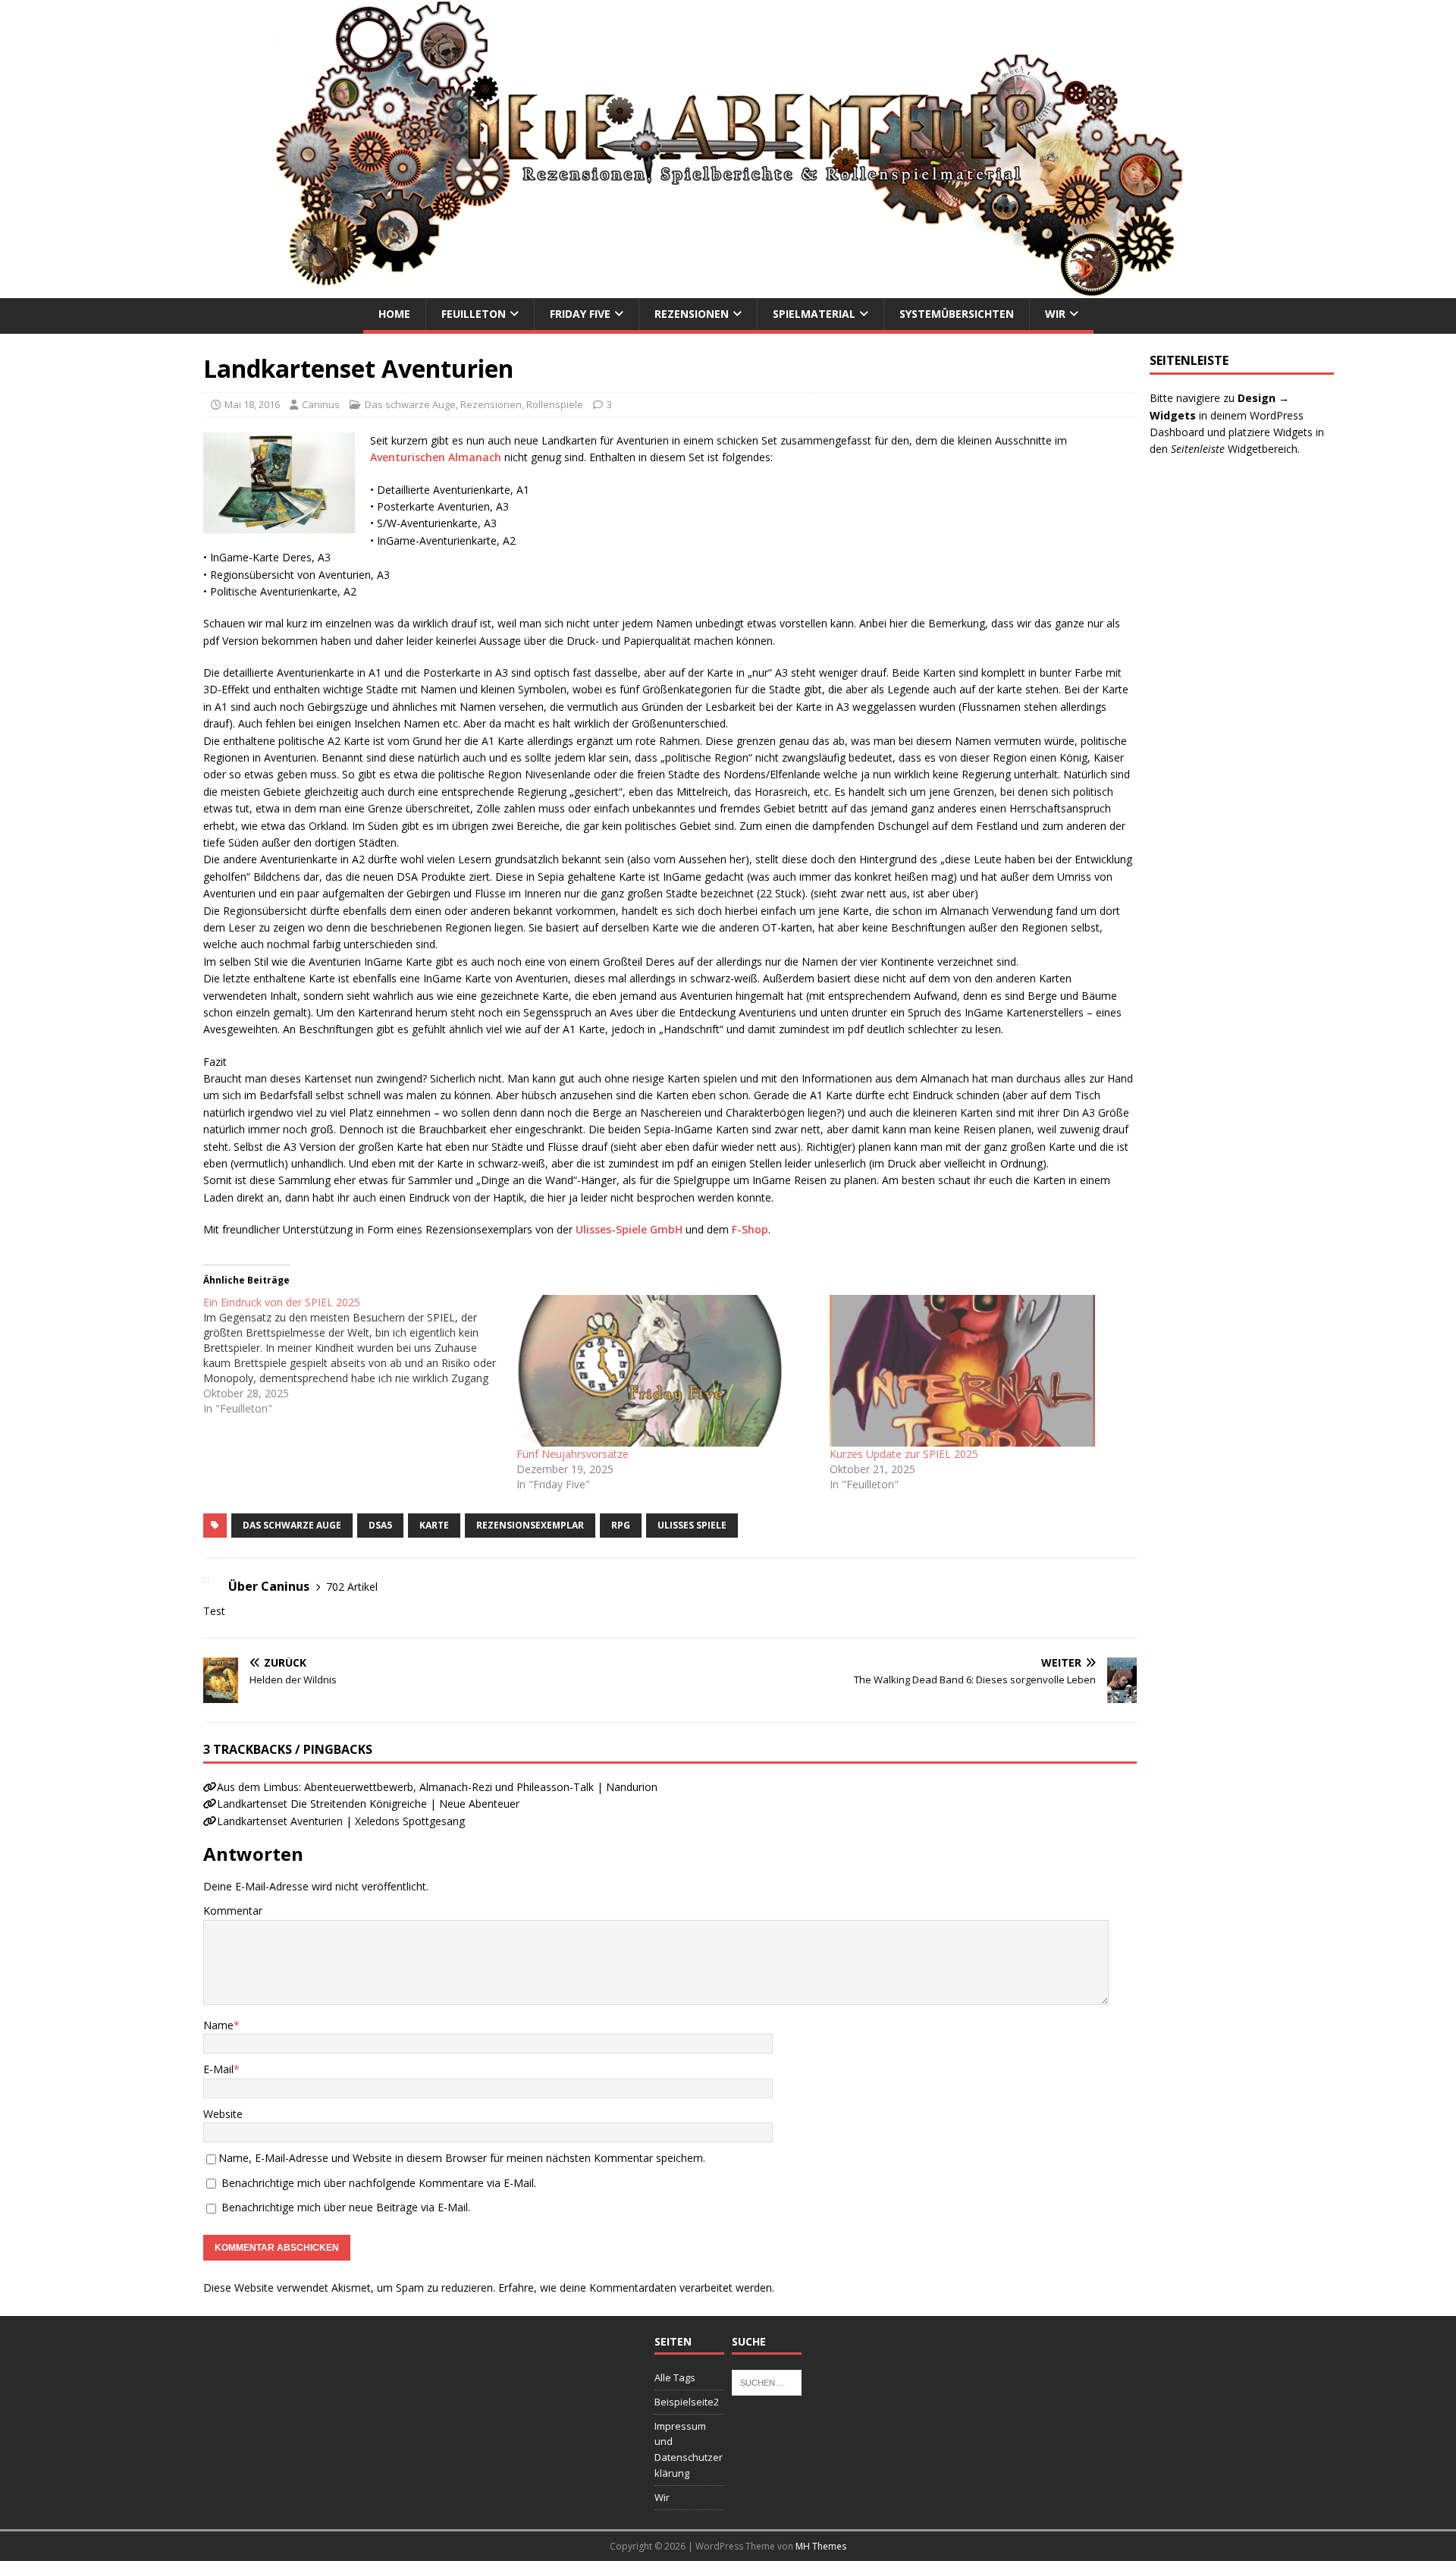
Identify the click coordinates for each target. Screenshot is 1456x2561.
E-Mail (218, 2069)
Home (394, 314)
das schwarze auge (292, 1525)
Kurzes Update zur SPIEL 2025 (904, 1454)
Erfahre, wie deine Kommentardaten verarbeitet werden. (636, 2288)
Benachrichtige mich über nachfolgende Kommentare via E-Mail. (379, 2183)
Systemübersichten (957, 314)
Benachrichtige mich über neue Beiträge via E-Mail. (346, 2207)
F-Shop (750, 1229)
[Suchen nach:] (767, 2381)
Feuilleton (474, 314)
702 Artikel (352, 1587)
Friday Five (580, 314)
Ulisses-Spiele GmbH (629, 1229)
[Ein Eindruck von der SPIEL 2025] (360, 1356)
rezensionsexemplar (530, 1525)
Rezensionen (692, 314)
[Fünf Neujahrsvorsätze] (665, 1371)
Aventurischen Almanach (436, 457)
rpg (621, 1525)
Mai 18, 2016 (252, 404)
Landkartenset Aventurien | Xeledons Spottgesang (341, 1821)
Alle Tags (675, 2377)
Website (223, 2114)
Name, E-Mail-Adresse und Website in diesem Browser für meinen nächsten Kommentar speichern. (462, 2158)
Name (218, 2025)
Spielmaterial (814, 314)
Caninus (321, 404)
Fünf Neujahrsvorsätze (573, 1454)
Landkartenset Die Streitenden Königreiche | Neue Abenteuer (368, 1804)
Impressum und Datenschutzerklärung (689, 2449)
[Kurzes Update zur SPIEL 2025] (979, 1371)
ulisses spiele (692, 1525)
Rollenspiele (555, 404)
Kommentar (233, 1911)
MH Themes (821, 2546)
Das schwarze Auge (410, 404)
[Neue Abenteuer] (728, 289)
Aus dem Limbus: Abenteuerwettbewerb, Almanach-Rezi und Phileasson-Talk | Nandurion (437, 1787)
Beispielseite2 (687, 2402)
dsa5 (380, 1525)
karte (434, 1525)
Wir (1055, 314)
